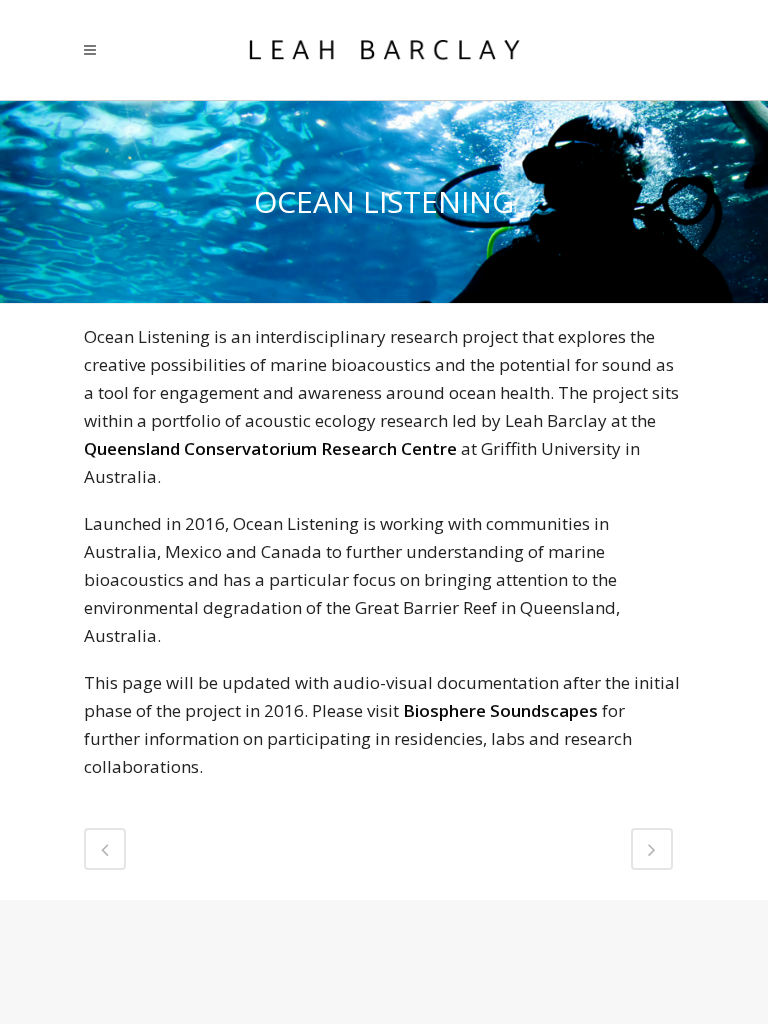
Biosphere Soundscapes (500, 710)
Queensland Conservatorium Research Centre (270, 448)
